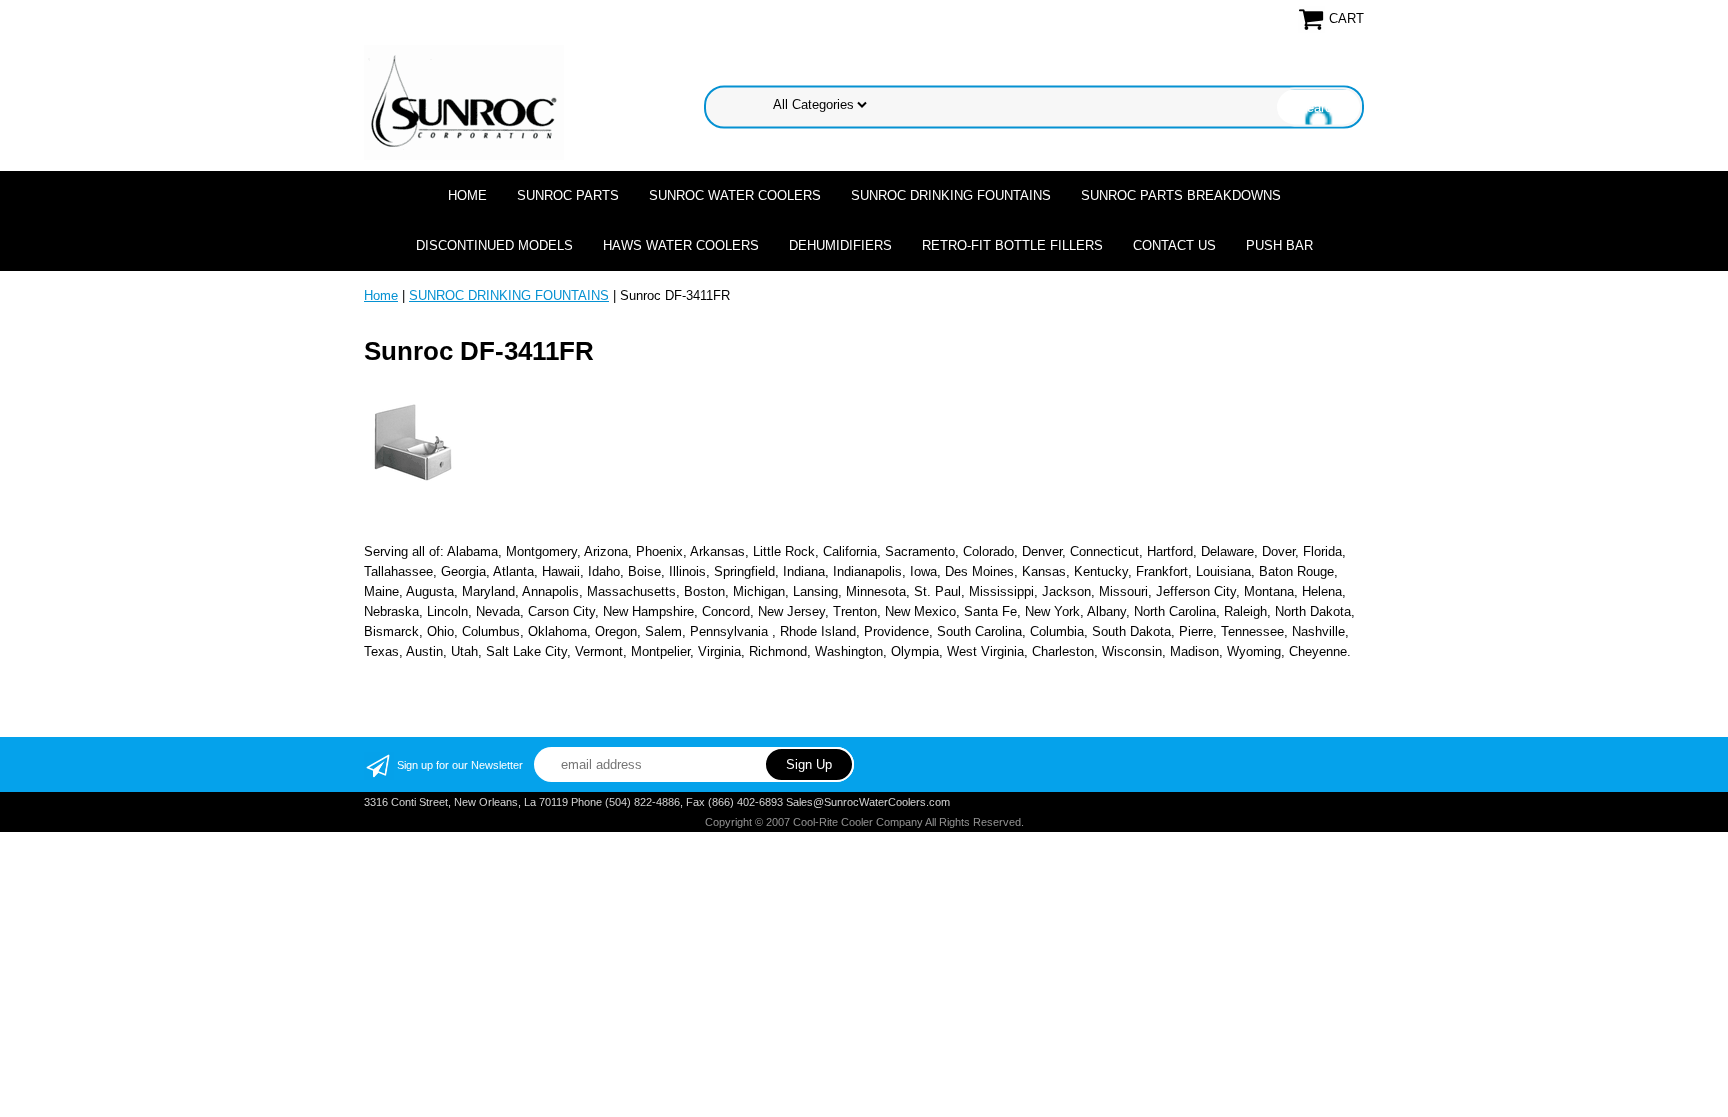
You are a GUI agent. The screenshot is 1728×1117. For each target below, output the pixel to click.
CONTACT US (1174, 245)
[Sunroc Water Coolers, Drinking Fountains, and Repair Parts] (464, 101)
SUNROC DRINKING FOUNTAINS (951, 195)
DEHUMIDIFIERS (840, 245)
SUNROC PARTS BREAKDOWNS (1181, 195)
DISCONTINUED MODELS (494, 245)
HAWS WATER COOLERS (681, 245)
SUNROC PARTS (568, 195)
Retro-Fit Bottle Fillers (1012, 245)
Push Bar (1279, 245)
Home (467, 195)
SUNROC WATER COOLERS (735, 195)
